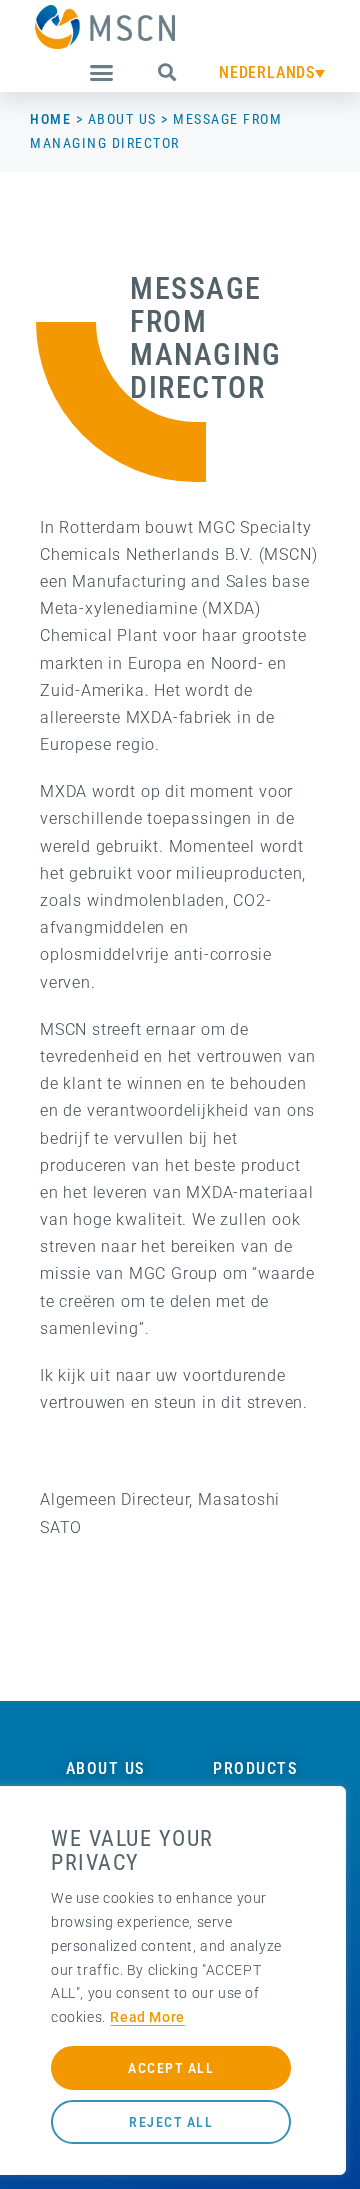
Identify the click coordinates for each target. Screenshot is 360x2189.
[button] (102, 73)
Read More (147, 2017)
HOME (50, 119)
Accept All (171, 2068)
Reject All (171, 2122)
